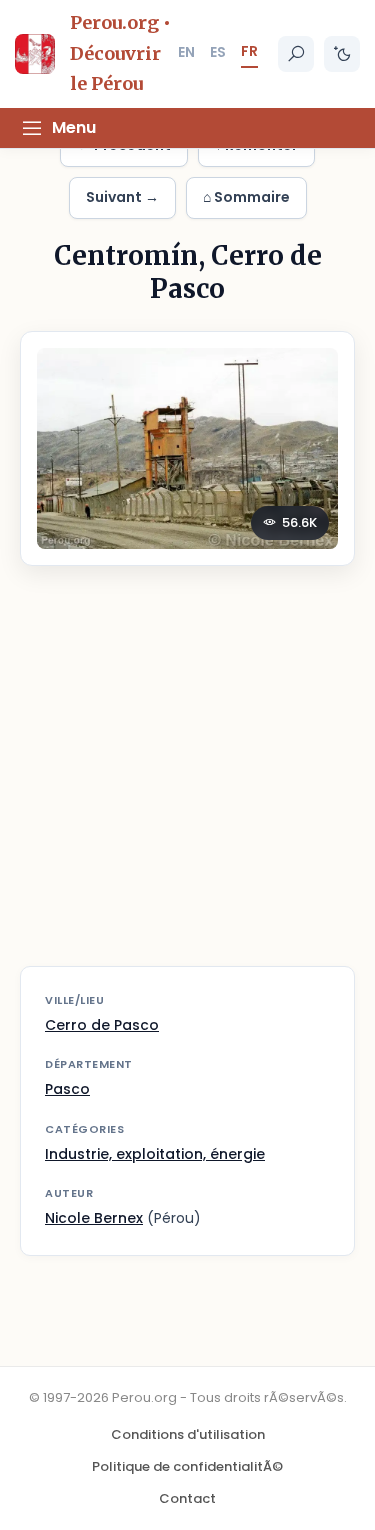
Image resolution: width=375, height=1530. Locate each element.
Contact (187, 1498)
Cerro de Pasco (102, 1025)
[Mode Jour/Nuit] (342, 54)
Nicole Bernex (94, 1218)
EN (186, 52)
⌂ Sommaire (246, 197)
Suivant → (122, 197)
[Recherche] (296, 54)
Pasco (67, 1089)
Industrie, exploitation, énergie (155, 1154)
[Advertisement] (187, 778)
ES (218, 52)
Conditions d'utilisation (188, 1434)
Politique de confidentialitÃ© (187, 1466)
